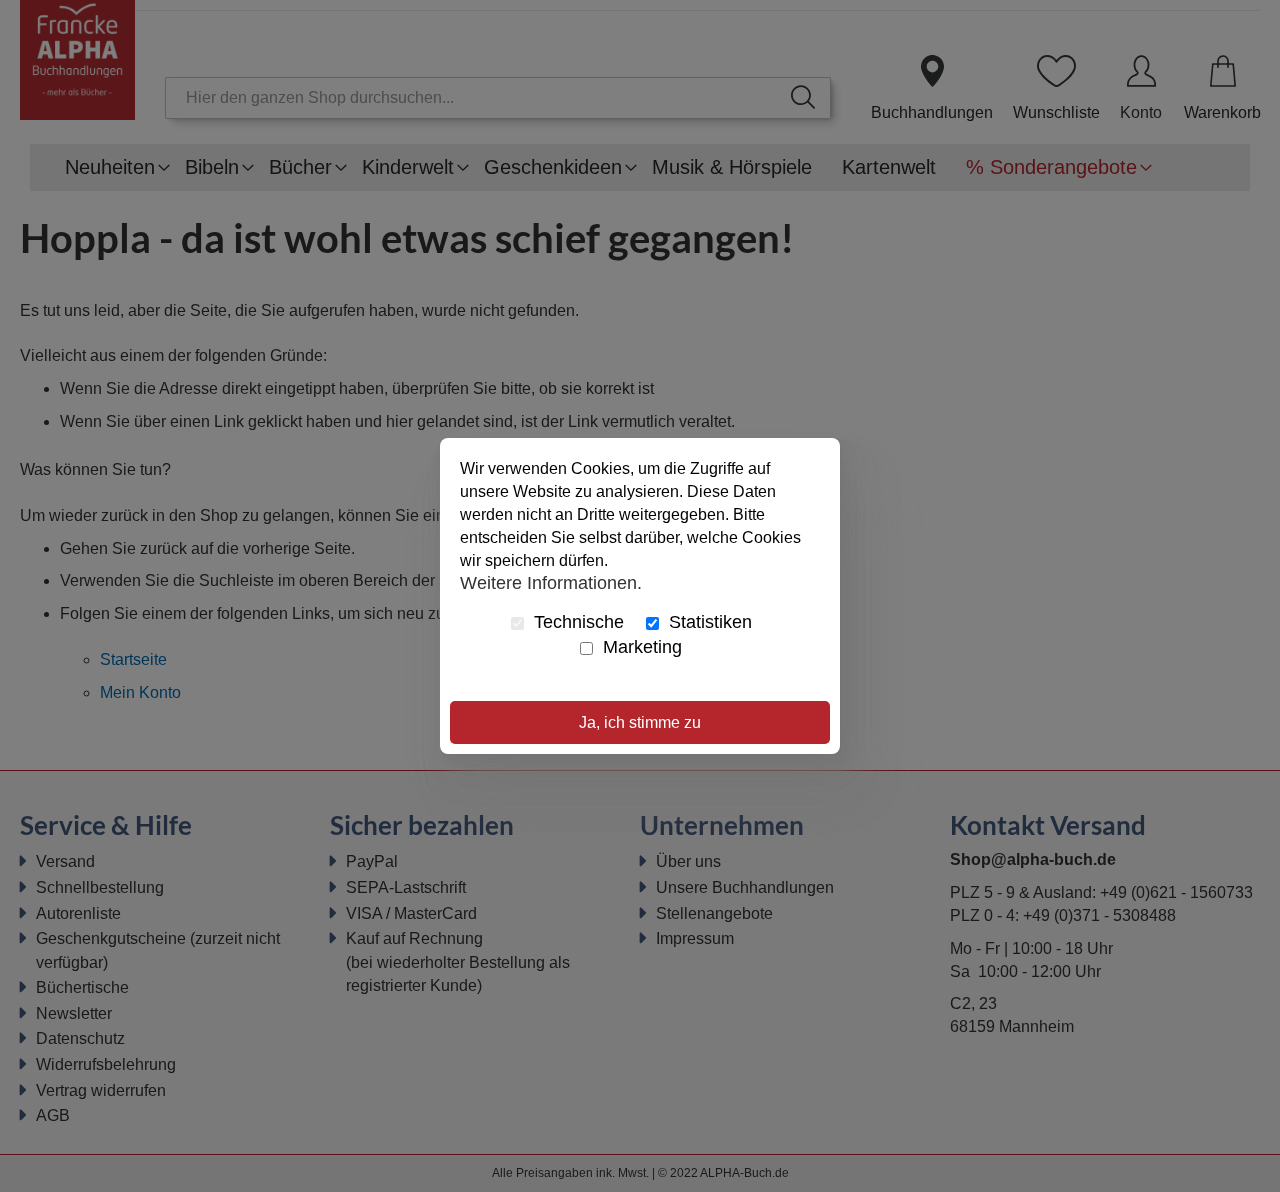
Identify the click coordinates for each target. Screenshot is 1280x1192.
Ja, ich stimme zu (640, 722)
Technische (576, 622)
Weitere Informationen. (551, 582)
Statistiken (708, 622)
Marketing (640, 647)
